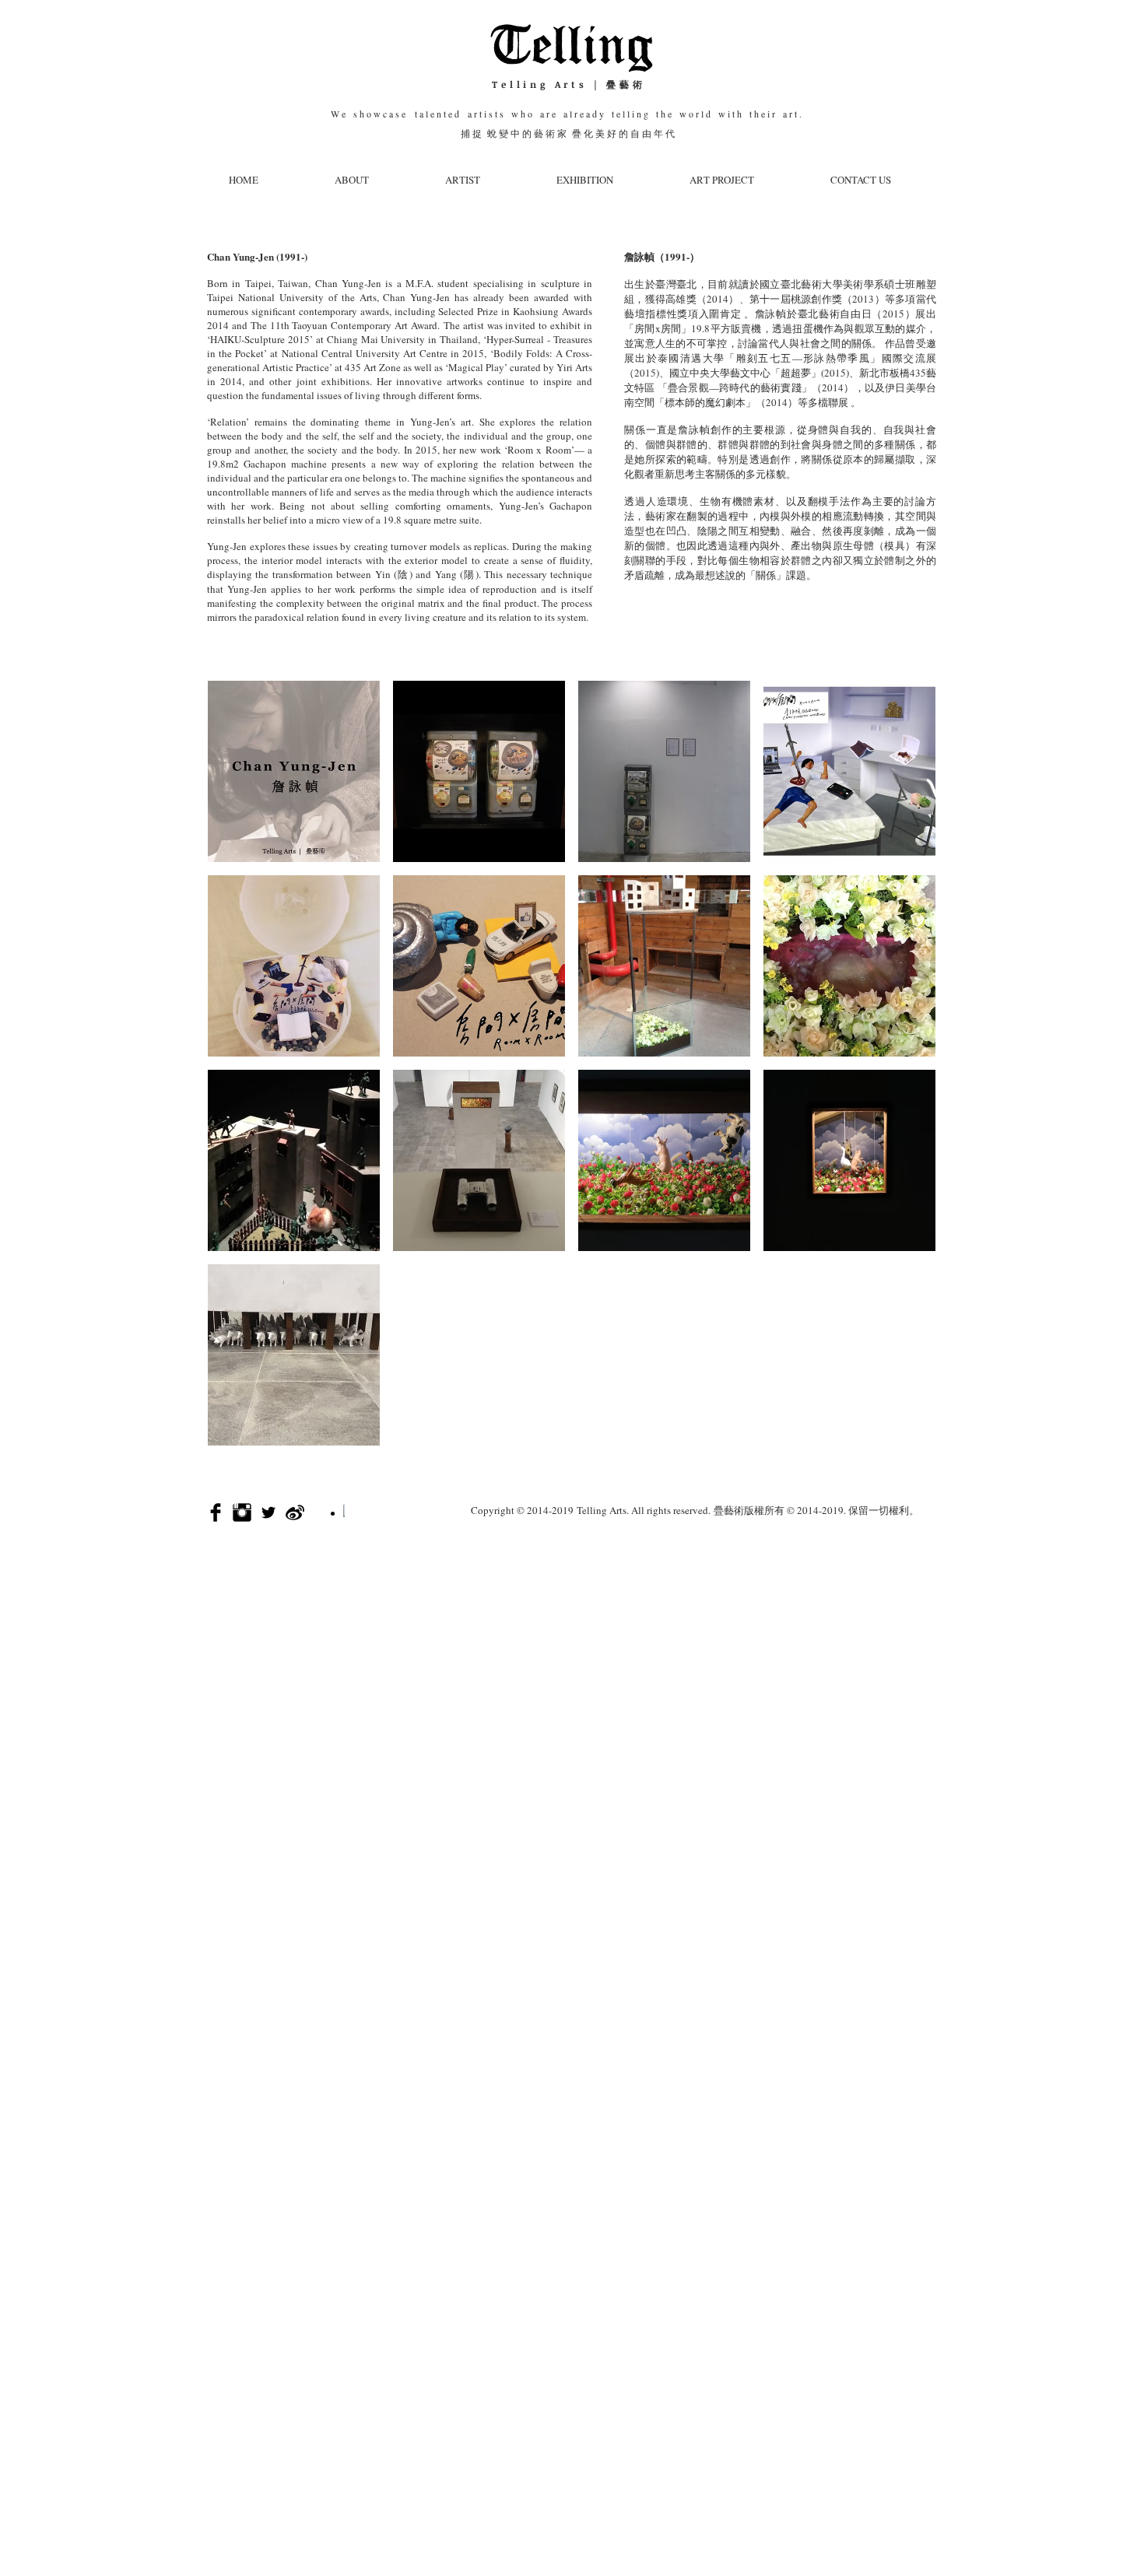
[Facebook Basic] (216, 1512)
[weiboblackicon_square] (295, 1512)
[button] (294, 771)
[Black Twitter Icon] (268, 1512)
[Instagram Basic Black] (242, 1512)
